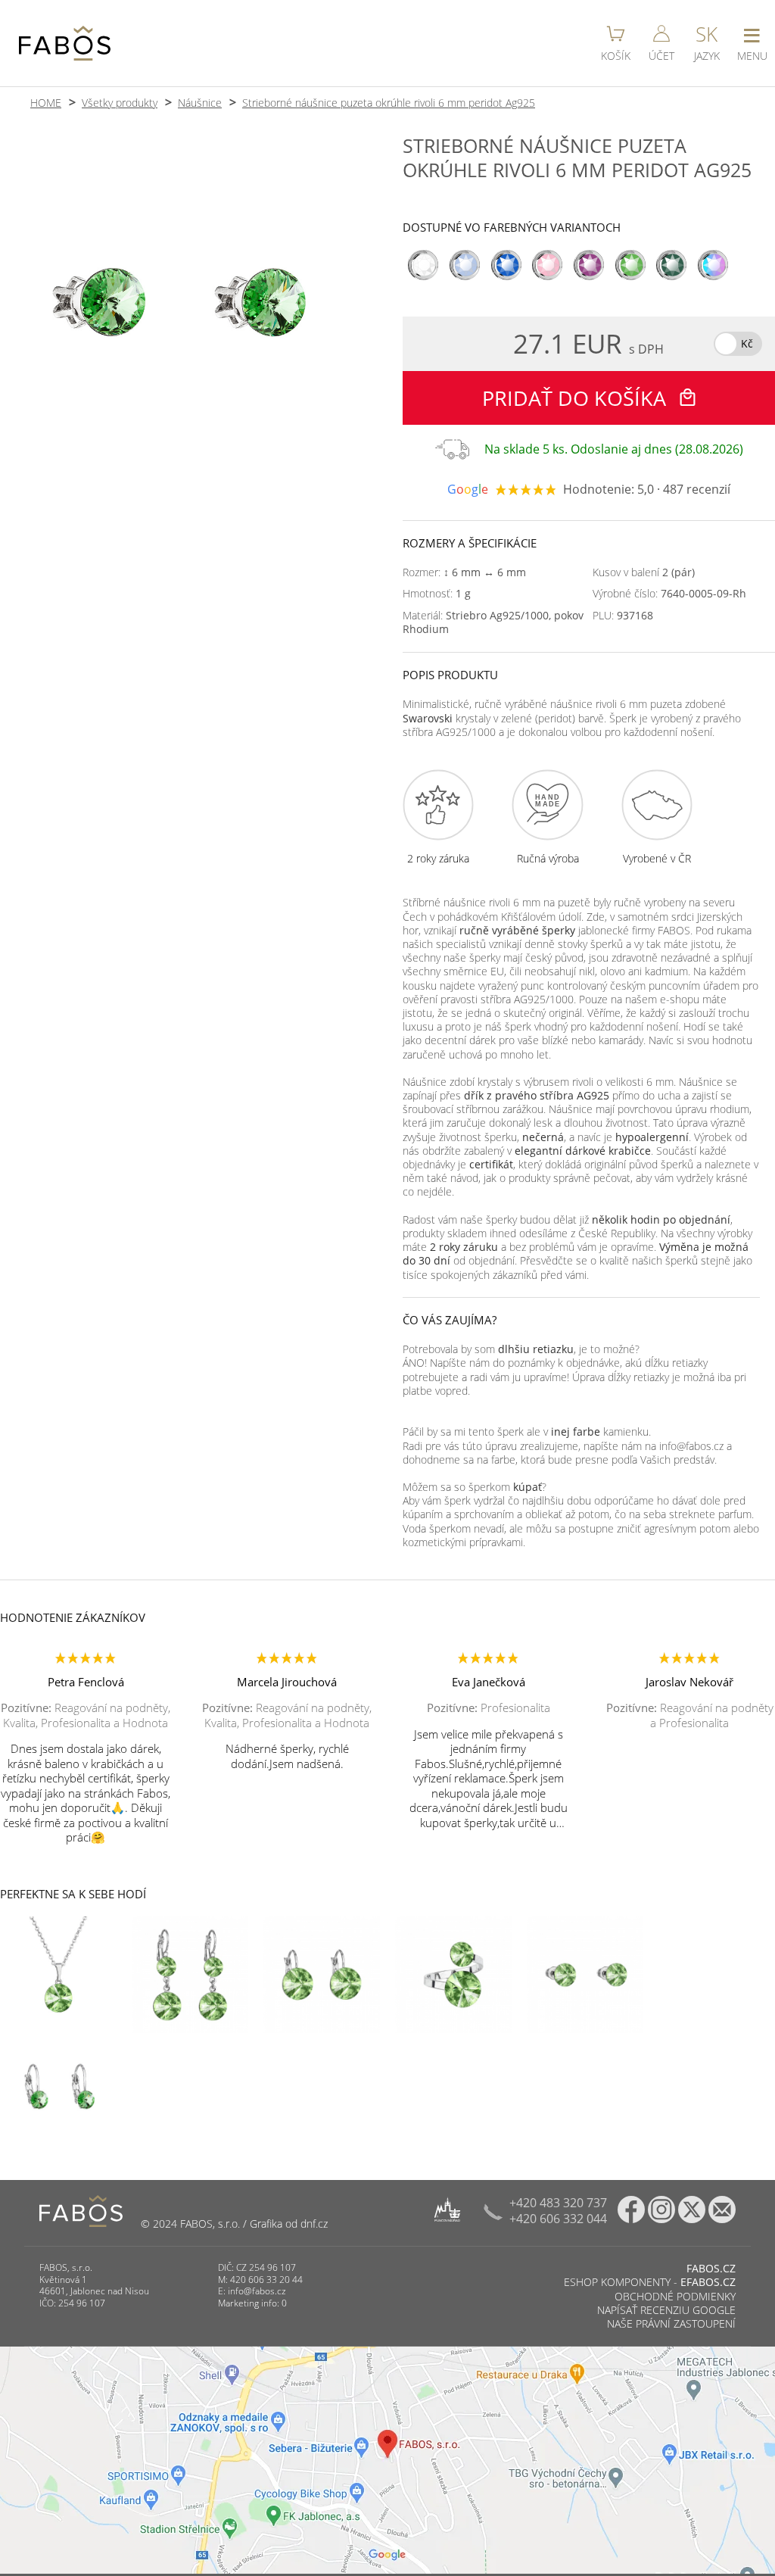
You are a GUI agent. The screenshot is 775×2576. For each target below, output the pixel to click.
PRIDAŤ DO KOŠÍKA (577, 398)
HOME (46, 103)
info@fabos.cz (257, 2291)
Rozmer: (464, 572)
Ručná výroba (548, 859)
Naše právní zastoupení (671, 2323)
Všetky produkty (120, 103)
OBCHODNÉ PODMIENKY (675, 2296)
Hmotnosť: (437, 594)
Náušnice (200, 103)
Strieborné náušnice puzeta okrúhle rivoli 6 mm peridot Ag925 (389, 103)
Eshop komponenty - (650, 2282)
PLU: (623, 616)
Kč (747, 343)
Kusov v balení (644, 572)
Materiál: (493, 622)
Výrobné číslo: (669, 594)
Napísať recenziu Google (666, 2310)
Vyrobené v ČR (657, 859)
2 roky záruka (438, 859)
